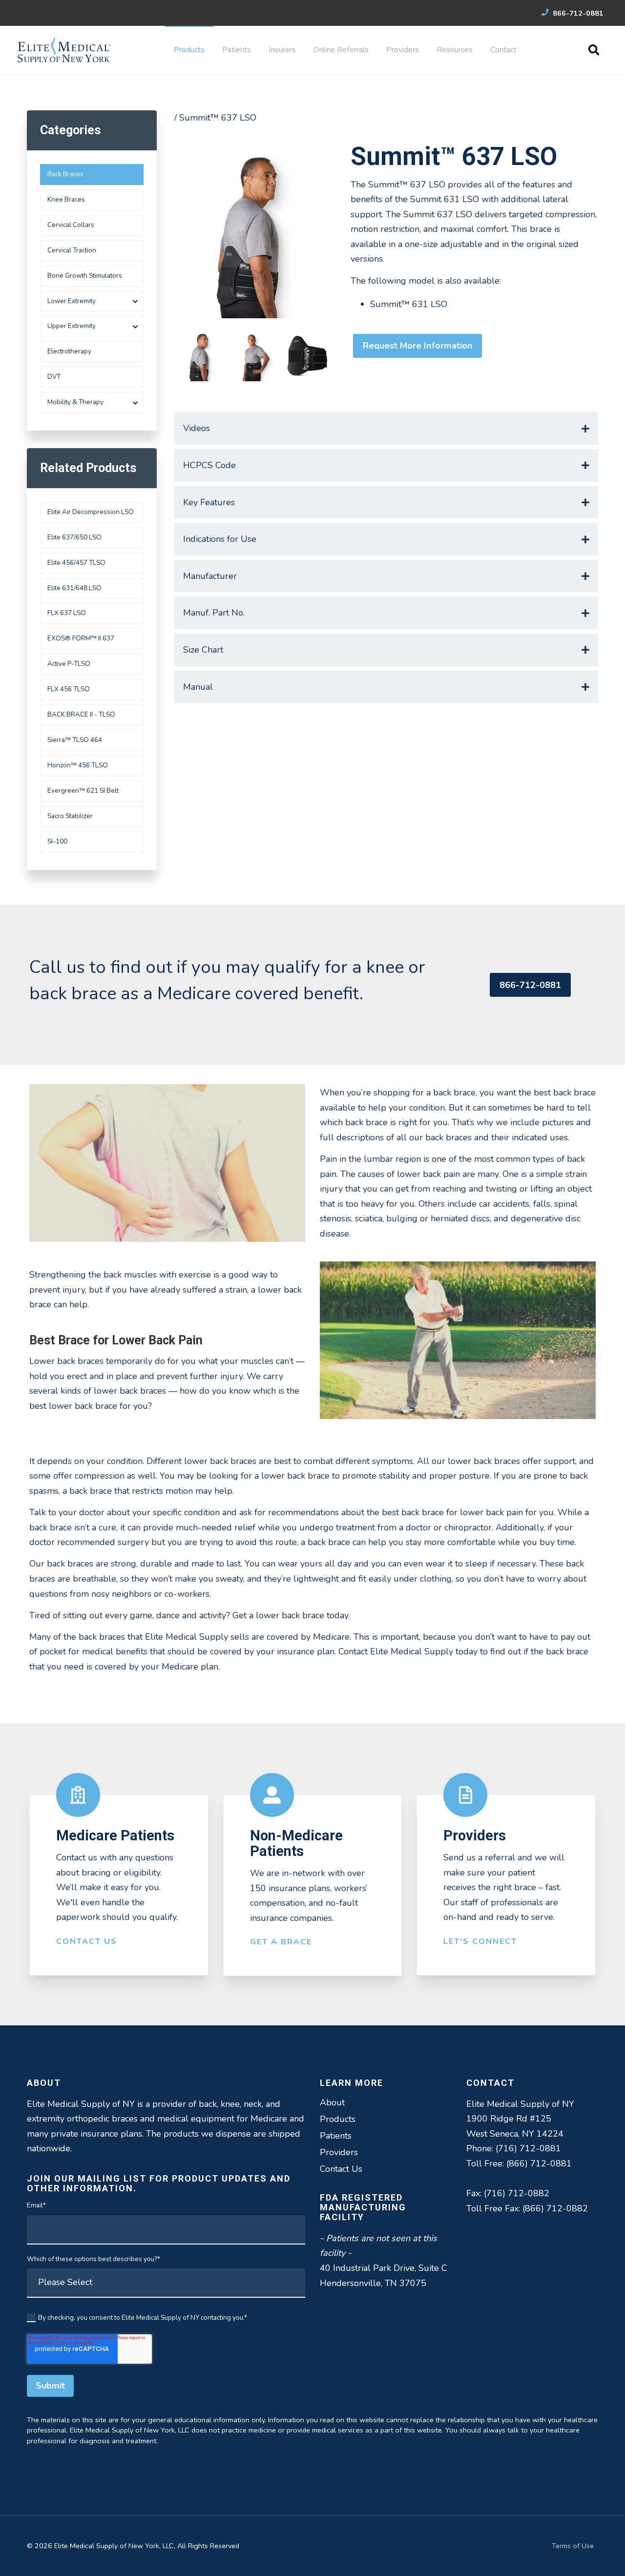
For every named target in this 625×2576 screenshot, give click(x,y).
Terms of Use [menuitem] (573, 2546)
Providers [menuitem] (403, 50)
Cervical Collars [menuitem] (71, 225)
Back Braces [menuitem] (65, 174)
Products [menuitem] (189, 50)
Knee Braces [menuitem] (66, 199)
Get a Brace (281, 1942)
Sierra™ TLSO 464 (75, 740)
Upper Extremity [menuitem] (72, 326)
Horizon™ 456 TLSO (78, 765)
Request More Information (417, 346)
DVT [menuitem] (54, 377)
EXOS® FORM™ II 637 (81, 638)
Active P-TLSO (69, 664)
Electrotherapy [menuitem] (69, 351)
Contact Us (87, 1941)
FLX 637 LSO (67, 613)
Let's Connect (480, 1941)
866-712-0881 (577, 13)
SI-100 (57, 841)
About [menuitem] (332, 2102)
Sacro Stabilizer (70, 816)
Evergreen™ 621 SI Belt (83, 791)
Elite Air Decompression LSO (91, 512)
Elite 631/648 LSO (74, 588)
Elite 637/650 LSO (74, 537)
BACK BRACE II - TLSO (81, 714)
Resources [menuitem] (455, 50)
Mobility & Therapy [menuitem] (75, 402)
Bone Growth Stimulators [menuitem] (85, 276)
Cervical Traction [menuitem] (72, 250)
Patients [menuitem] (237, 50)
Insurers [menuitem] (282, 50)
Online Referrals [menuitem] (341, 50)
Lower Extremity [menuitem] (72, 301)
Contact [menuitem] (503, 50)
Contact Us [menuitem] (341, 2169)
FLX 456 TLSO (69, 689)
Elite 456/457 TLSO (76, 563)
